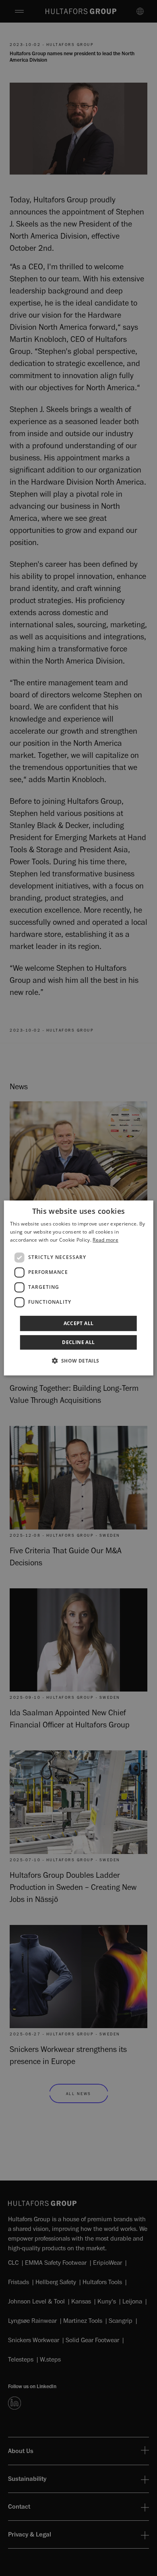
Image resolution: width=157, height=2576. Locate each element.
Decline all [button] (78, 1342)
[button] (78, 1361)
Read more (105, 1240)
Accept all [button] (79, 1323)
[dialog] (79, 1288)
